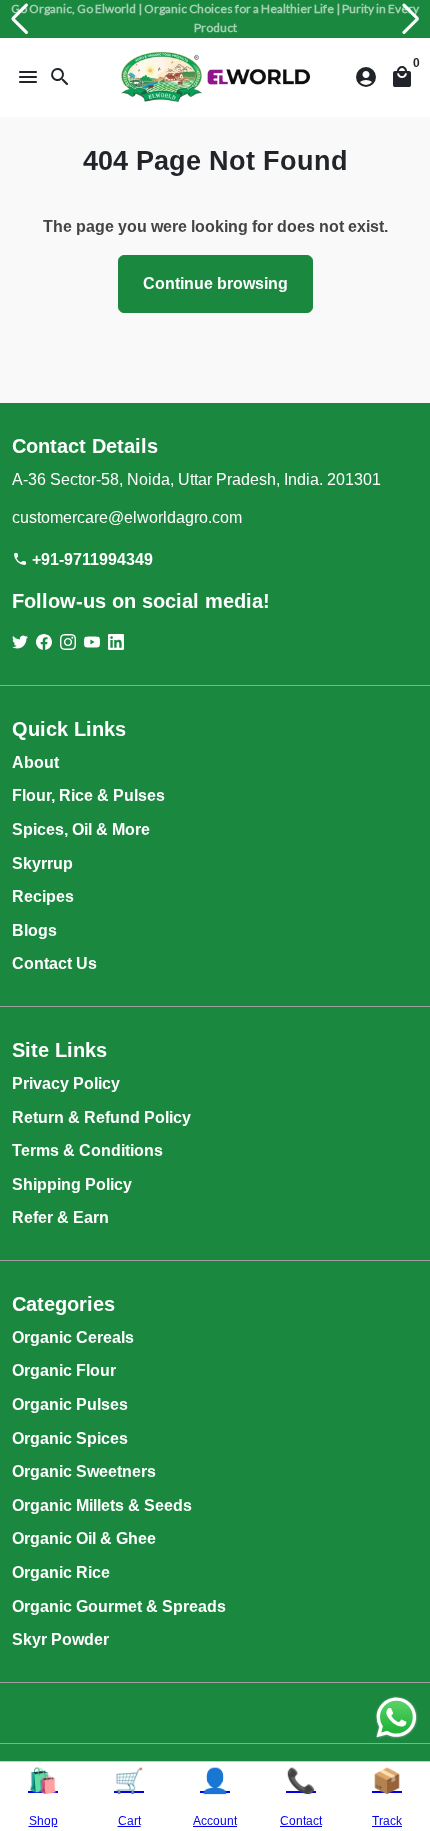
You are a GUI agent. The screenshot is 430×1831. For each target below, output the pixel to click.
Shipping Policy (72, 1184)
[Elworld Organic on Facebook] (44, 642)
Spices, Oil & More (81, 829)
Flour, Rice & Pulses (88, 795)
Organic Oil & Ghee (84, 1538)
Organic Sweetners (84, 1471)
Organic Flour (64, 1370)
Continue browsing (215, 283)
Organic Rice (61, 1572)
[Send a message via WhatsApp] (396, 1717)
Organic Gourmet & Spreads (119, 1606)
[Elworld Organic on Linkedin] (116, 642)
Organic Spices (70, 1438)
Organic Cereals (73, 1337)
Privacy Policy (66, 1083)
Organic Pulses (70, 1404)
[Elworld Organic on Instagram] (68, 642)
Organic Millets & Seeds (102, 1505)
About (35, 762)
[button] (19, 19)
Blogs (34, 930)
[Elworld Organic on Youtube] (92, 642)
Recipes (43, 896)
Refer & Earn (60, 1217)
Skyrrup (42, 863)
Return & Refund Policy (101, 1117)
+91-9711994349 (82, 559)
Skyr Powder (60, 1639)
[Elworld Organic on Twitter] (20, 642)
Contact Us (54, 963)
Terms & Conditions (87, 1150)
